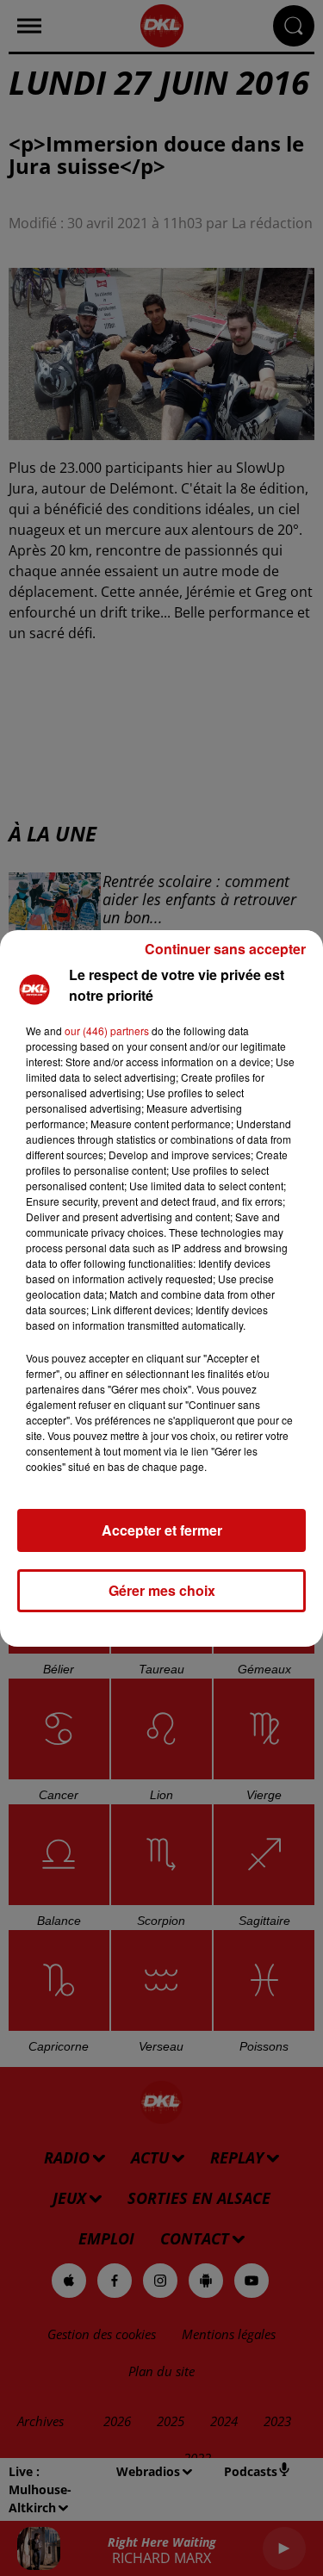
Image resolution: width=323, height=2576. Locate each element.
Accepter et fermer (162, 1530)
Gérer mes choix (162, 1590)
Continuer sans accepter (225, 949)
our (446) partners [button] (107, 1030)
